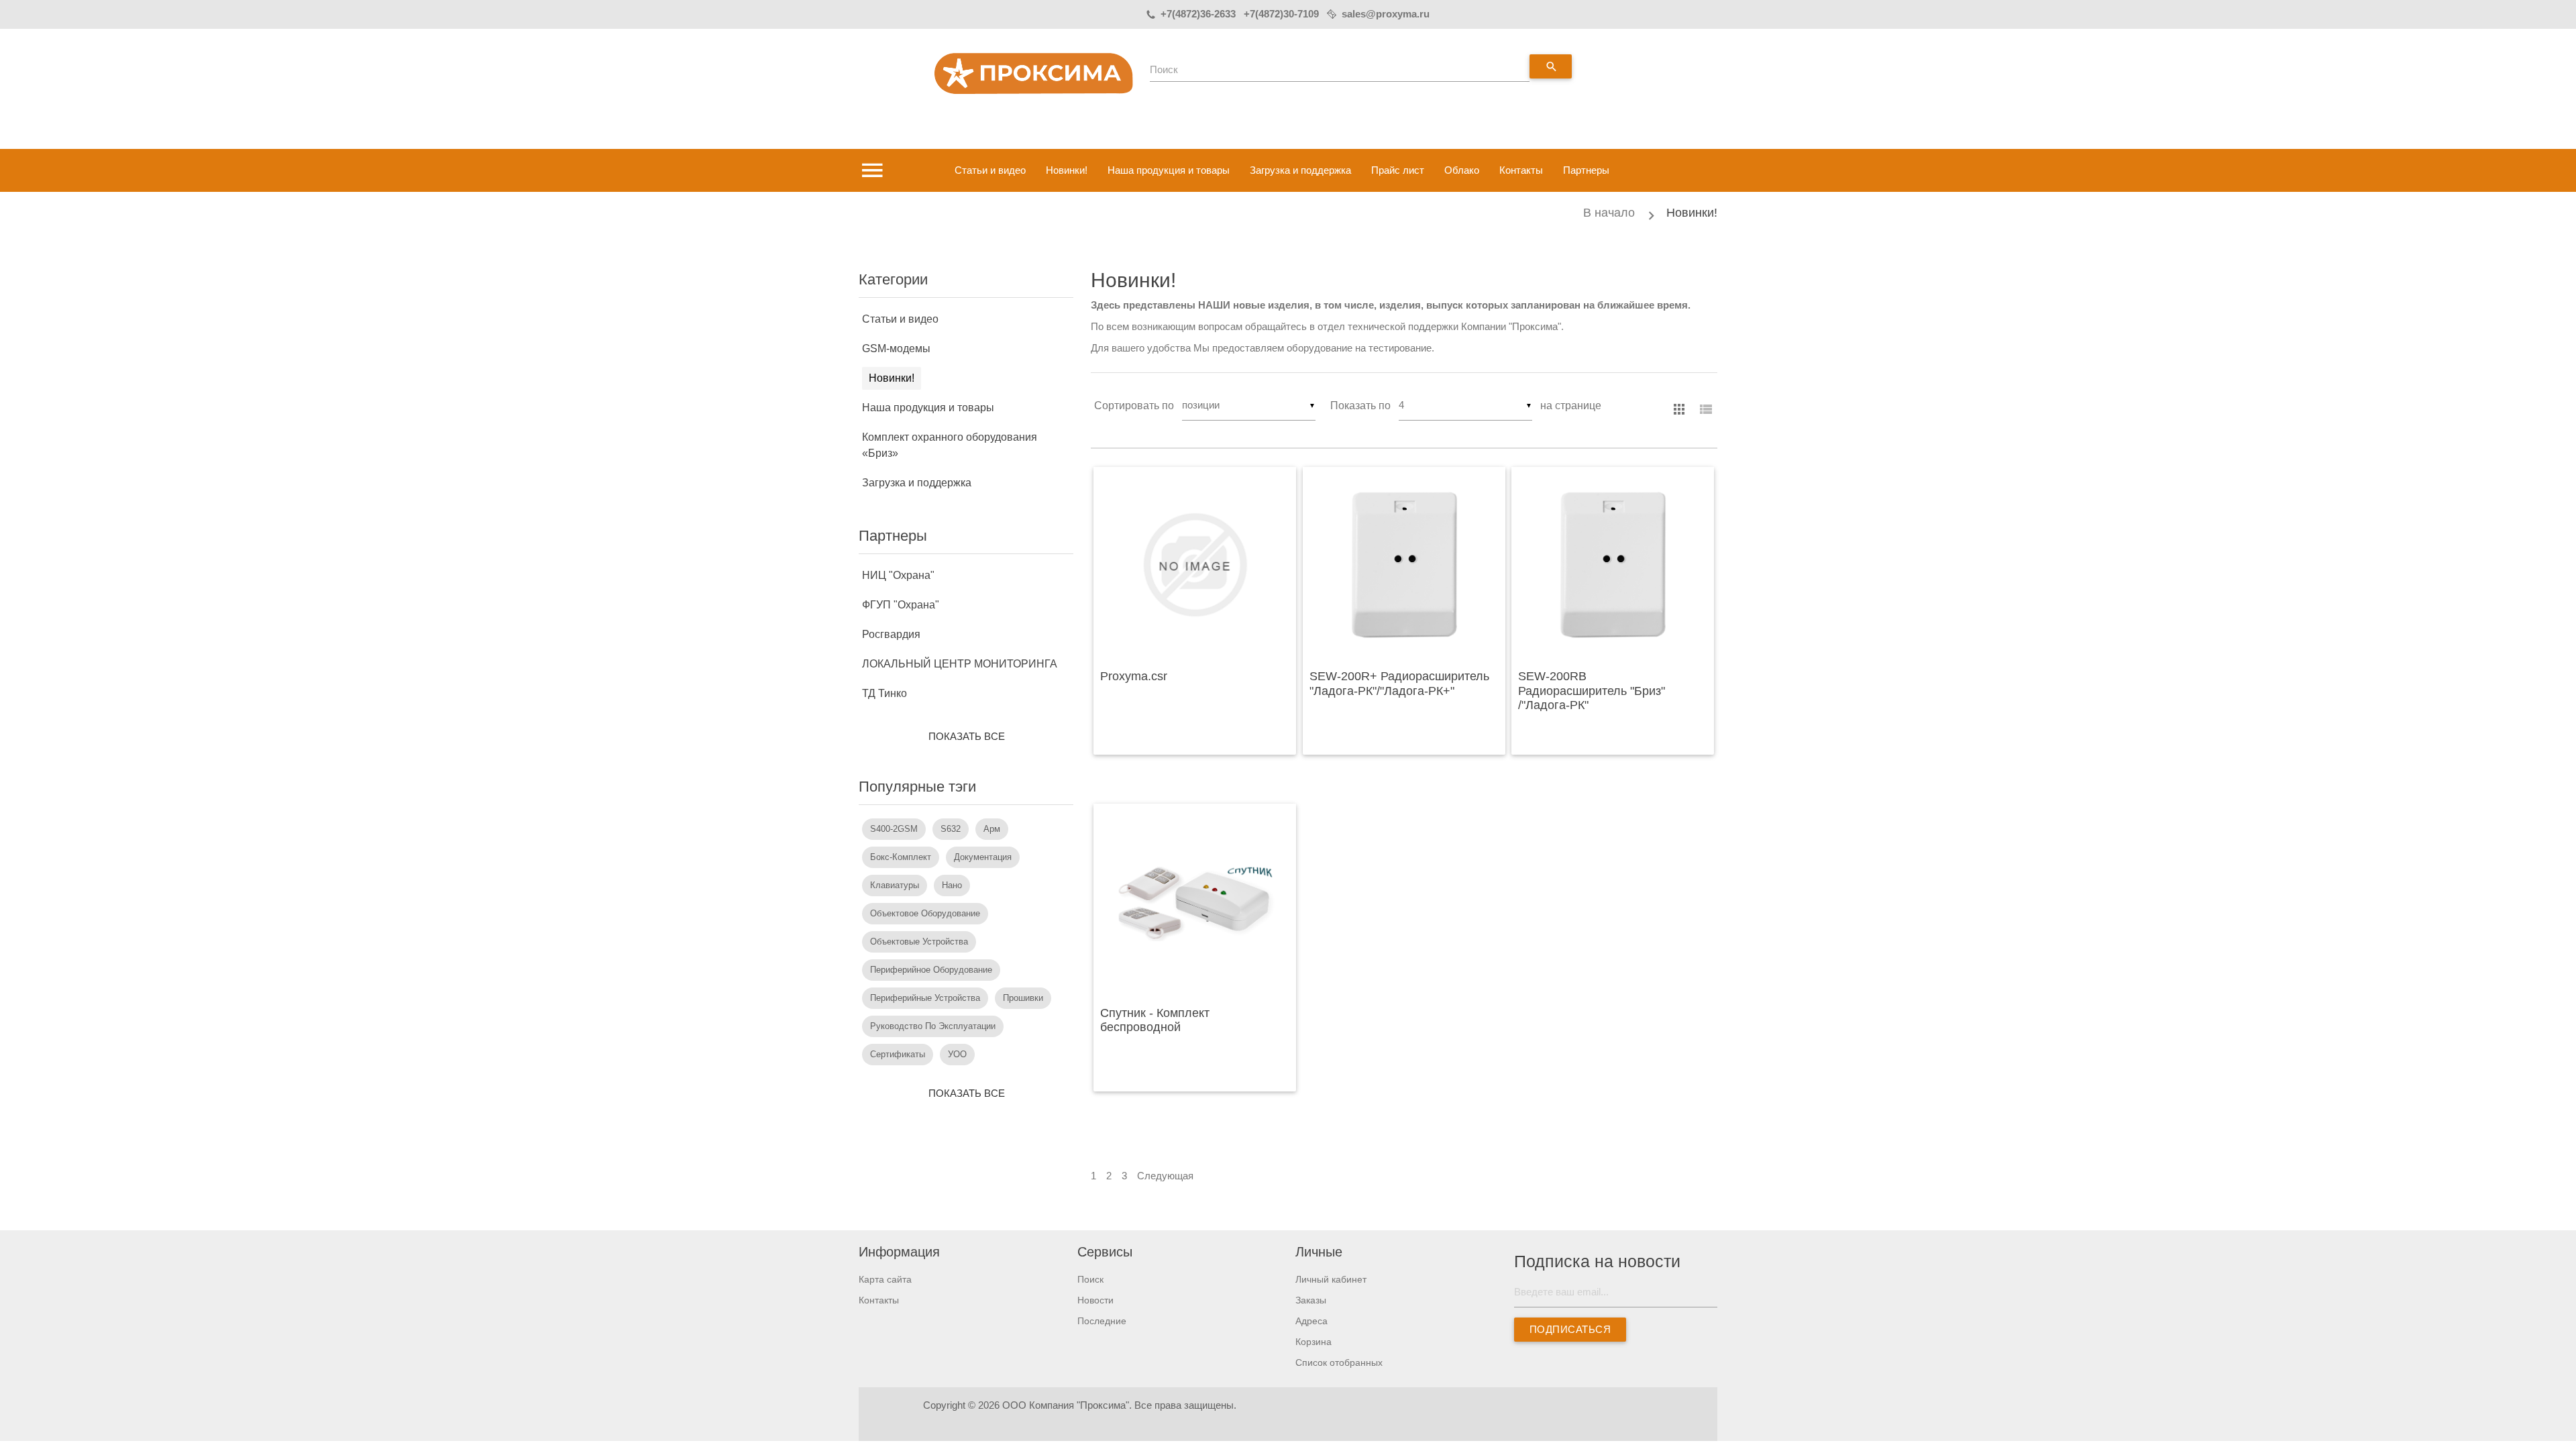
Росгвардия (891, 634)
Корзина (1313, 1342)
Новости (1095, 1300)
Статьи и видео (990, 170)
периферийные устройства (925, 998)
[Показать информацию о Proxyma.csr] (1195, 565)
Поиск (1164, 69)
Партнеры (1586, 170)
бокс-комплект (901, 857)
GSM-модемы (896, 348)
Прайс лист (1398, 170)
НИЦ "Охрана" (898, 575)
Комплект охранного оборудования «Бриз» (950, 445)
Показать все (966, 736)
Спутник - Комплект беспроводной (1155, 1020)
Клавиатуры (895, 885)
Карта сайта (885, 1279)
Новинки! (1067, 170)
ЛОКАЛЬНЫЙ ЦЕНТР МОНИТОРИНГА (960, 664)
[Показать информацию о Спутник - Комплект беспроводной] (1195, 902)
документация (983, 857)
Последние (1102, 1321)
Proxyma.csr (1134, 676)
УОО (957, 1054)
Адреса (1311, 1321)
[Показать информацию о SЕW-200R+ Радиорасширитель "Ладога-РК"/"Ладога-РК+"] (1404, 565)
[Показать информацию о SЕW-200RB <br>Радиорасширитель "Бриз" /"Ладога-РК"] (1613, 565)
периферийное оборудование (931, 970)
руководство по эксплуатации (933, 1026)
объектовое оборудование (925, 913)
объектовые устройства (919, 942)
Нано (952, 885)
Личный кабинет (1331, 1279)
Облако (1462, 170)
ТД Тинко (884, 693)
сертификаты (898, 1054)
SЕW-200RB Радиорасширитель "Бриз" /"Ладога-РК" (1592, 691)
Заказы (1311, 1300)
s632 (951, 829)
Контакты (1521, 170)
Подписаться (1570, 1329)
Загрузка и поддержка (1300, 170)
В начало (1609, 213)
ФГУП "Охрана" (901, 605)
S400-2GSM (894, 829)
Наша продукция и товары (1169, 170)
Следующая (1165, 1176)
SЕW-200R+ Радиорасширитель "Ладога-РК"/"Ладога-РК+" (1399, 684)
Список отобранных (1339, 1362)
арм (992, 829)
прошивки (1023, 998)
